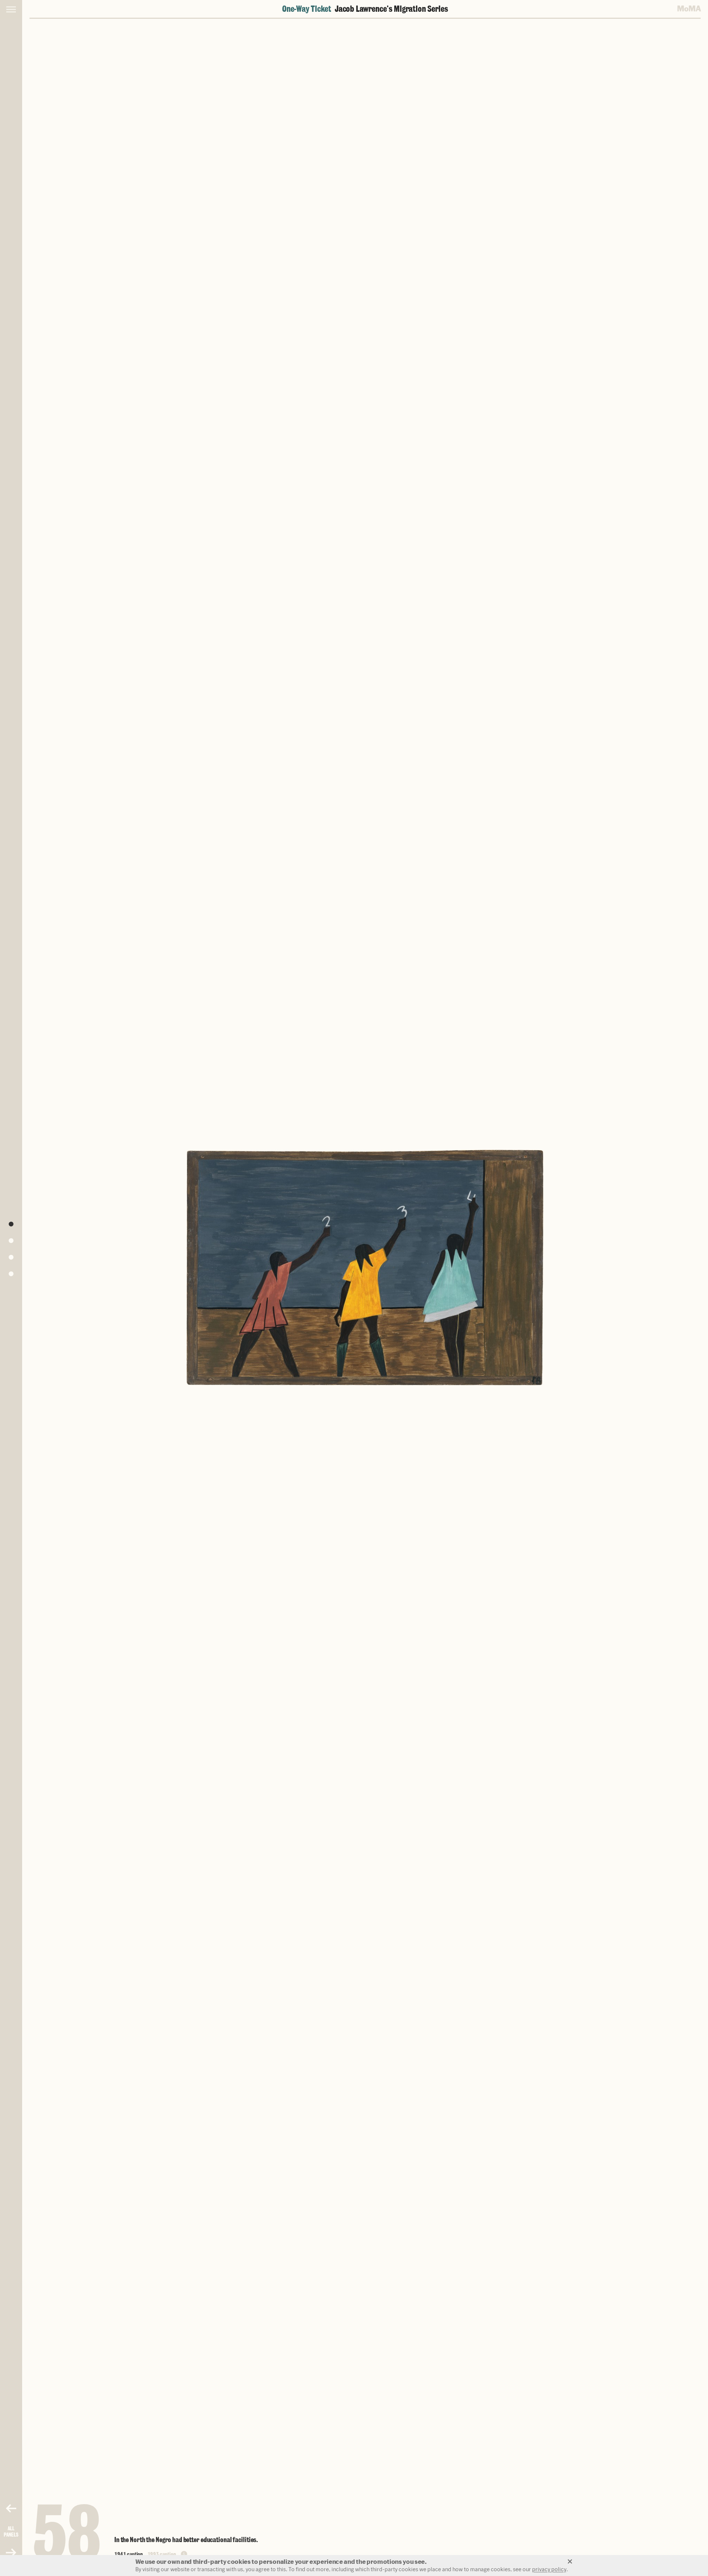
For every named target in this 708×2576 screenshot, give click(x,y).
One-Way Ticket (365, 9)
